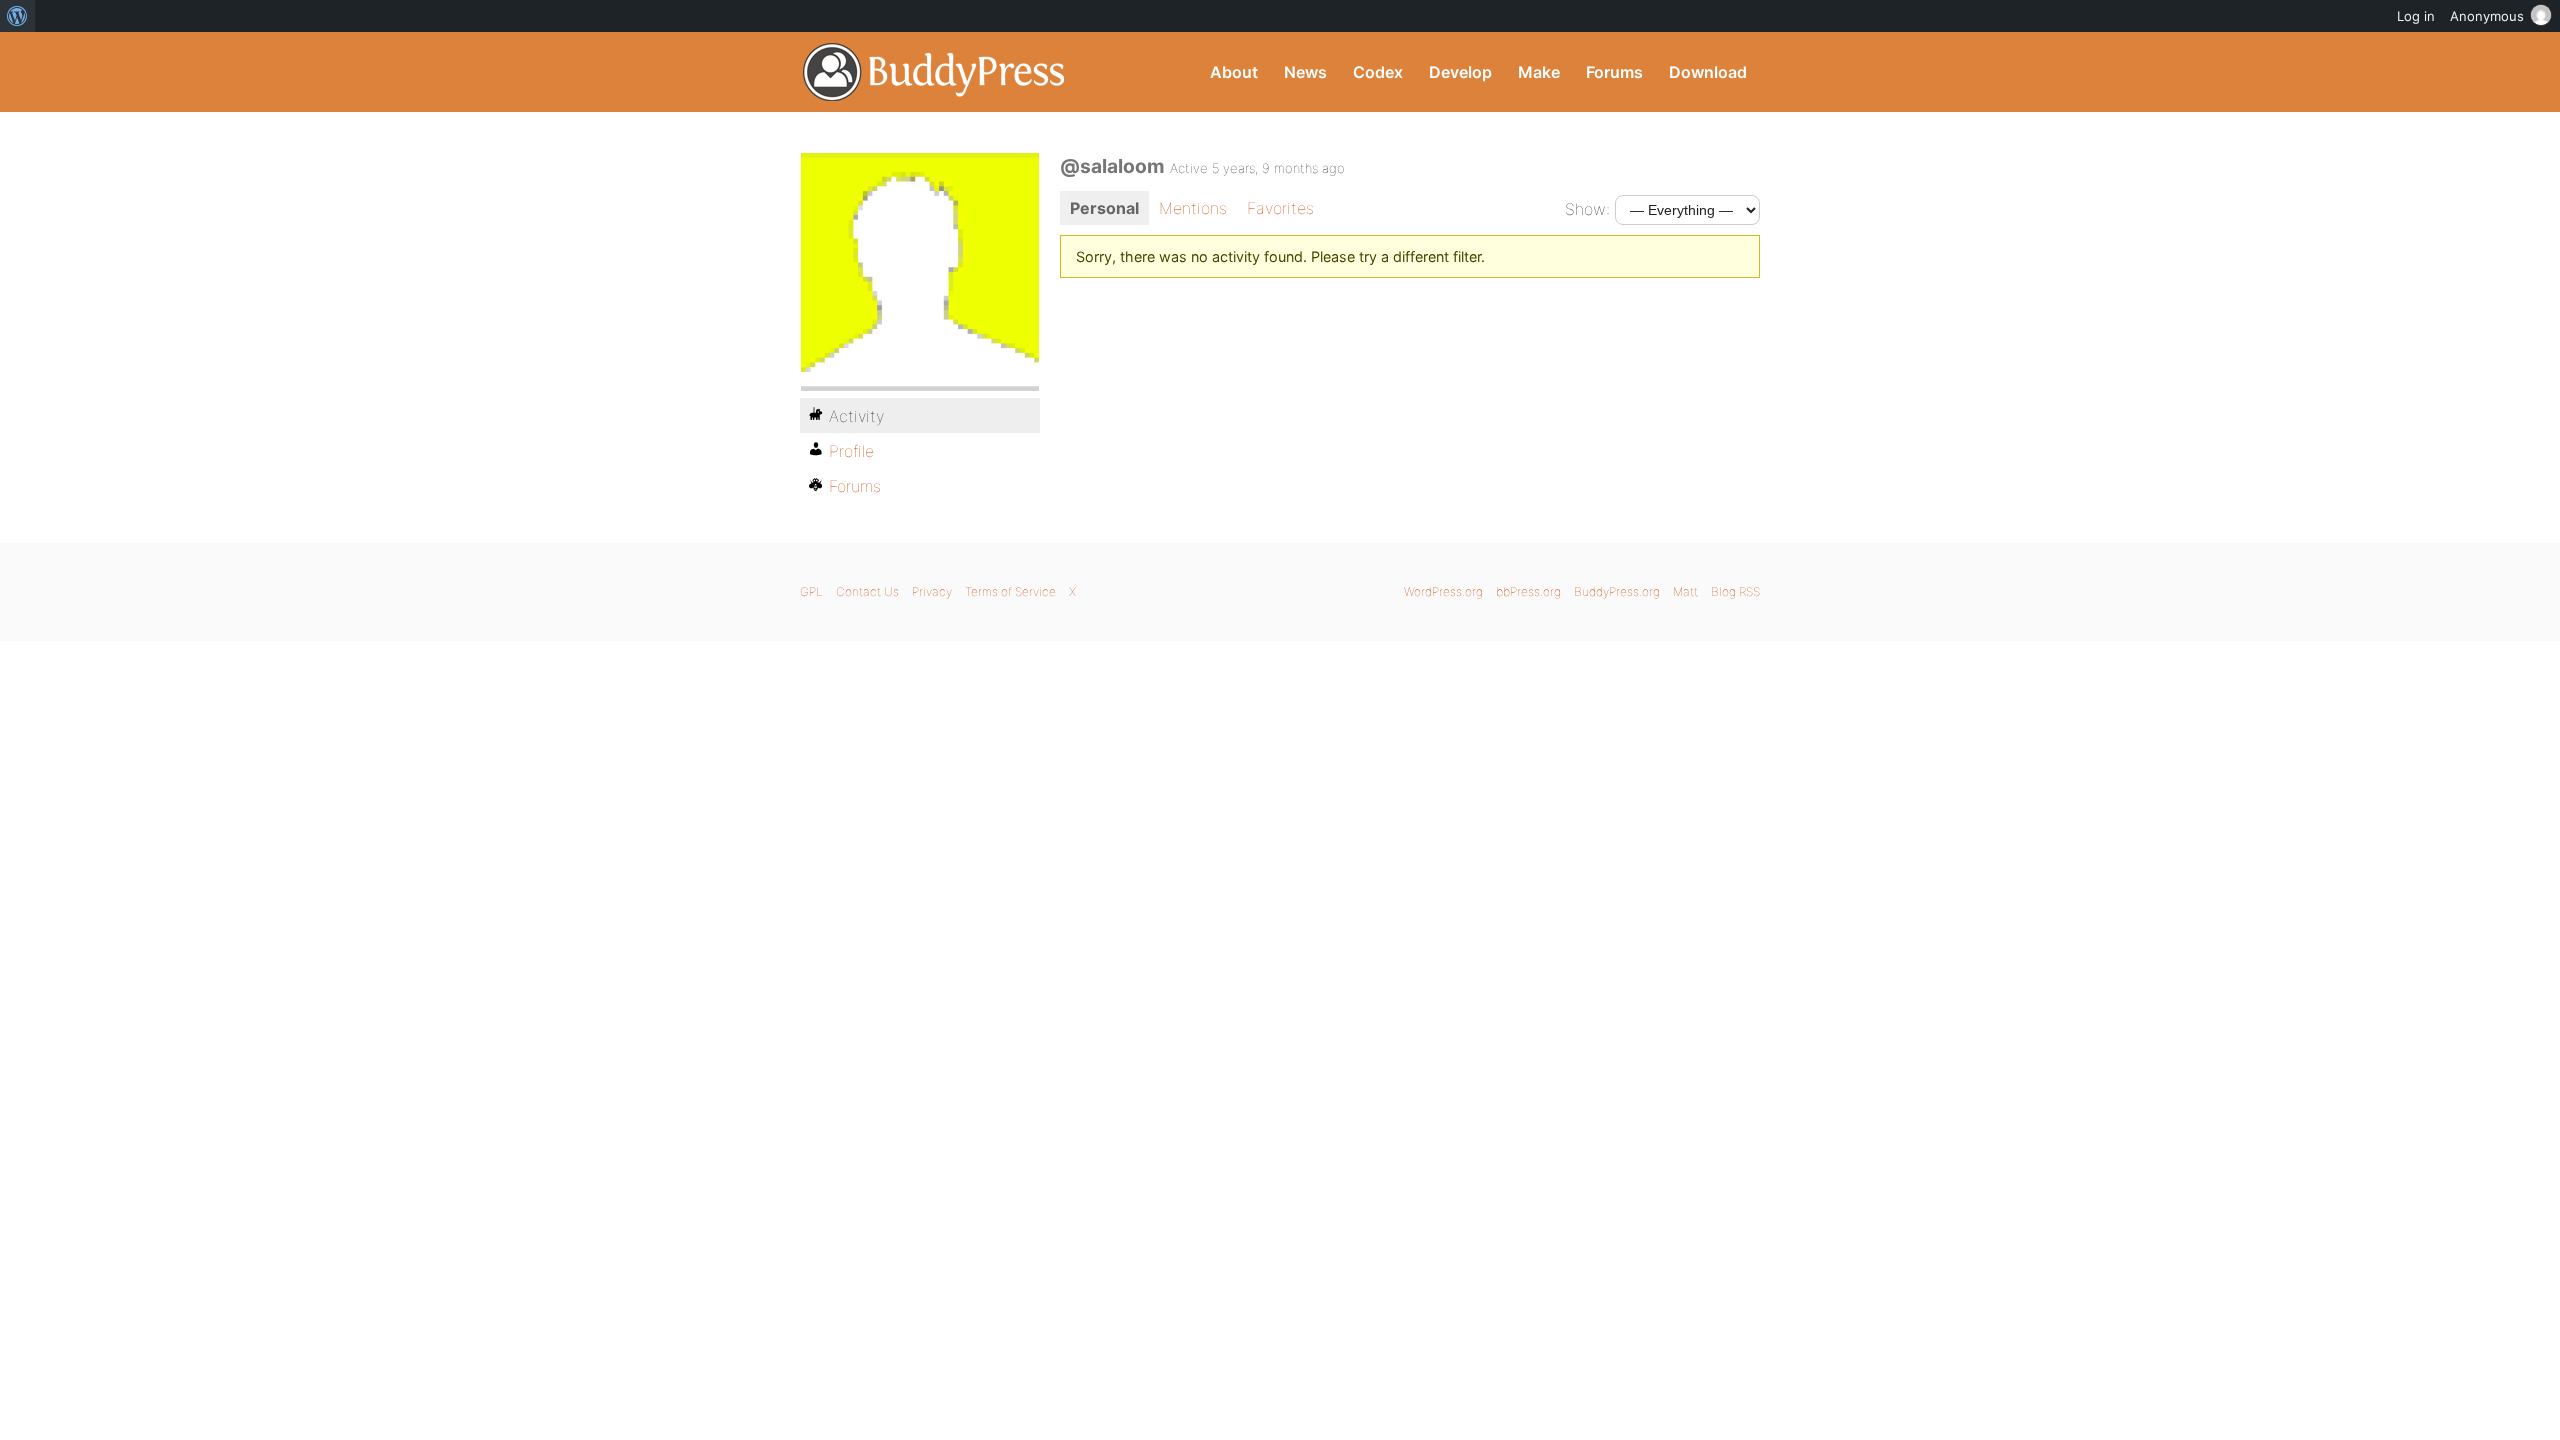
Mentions (1193, 208)
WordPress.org (1443, 591)
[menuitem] (17, 16)
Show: (1587, 209)
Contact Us (867, 591)
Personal (1104, 208)
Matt (1685, 591)
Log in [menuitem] (2416, 16)
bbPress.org (1528, 591)
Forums (1614, 72)
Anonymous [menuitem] (2487, 16)
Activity (856, 416)
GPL (811, 591)
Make (1539, 72)
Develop (1460, 72)
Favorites (1280, 208)
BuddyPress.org (934, 72)
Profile (851, 451)
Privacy (932, 591)
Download (1708, 72)
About (1234, 72)
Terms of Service (1010, 591)
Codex (1378, 72)
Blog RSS (1735, 591)
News (1305, 72)
